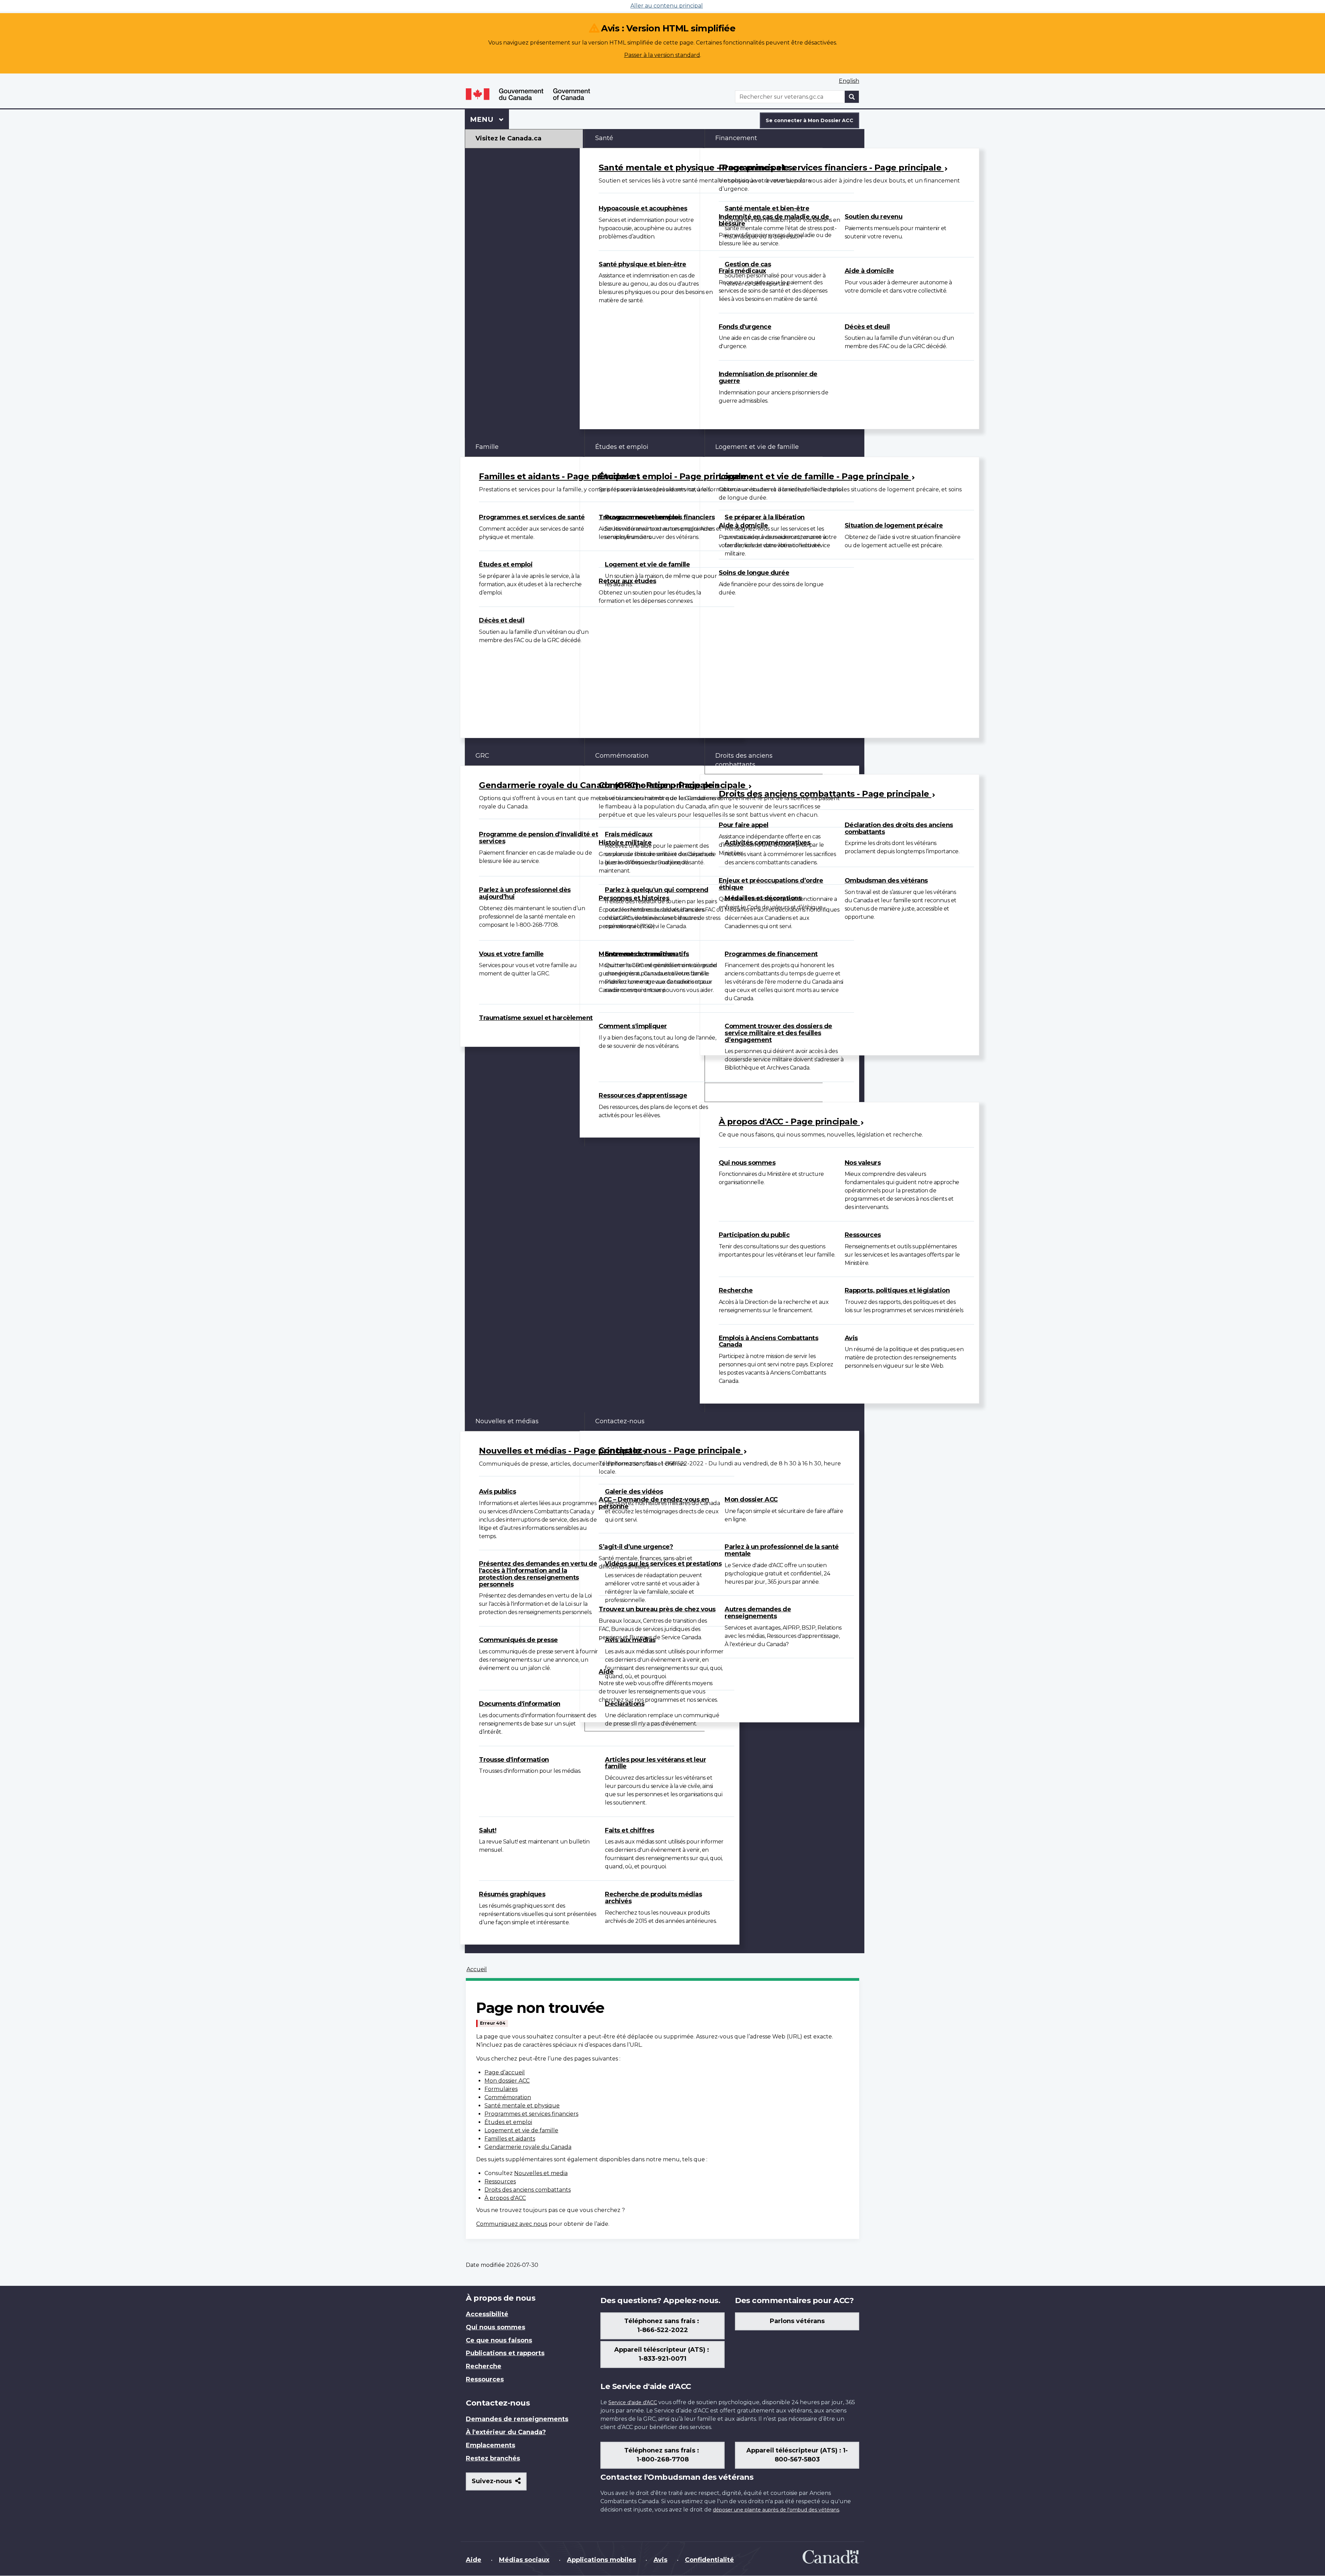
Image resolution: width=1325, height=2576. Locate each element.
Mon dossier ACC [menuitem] (751, 1500)
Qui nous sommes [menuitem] (747, 1163)
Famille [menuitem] (487, 447)
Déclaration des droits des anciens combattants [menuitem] (899, 828)
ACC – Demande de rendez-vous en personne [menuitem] (654, 1503)
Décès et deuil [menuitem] (867, 327)
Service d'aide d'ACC (633, 2402)
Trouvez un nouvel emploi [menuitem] (639, 517)
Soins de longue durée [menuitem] (754, 573)
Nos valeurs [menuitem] (863, 1163)
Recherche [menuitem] (736, 1290)
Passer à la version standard (662, 55)
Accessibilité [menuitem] (487, 2314)
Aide (474, 2560)
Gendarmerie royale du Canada (528, 2147)
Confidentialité (709, 2560)
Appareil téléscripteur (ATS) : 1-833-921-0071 (662, 2354)
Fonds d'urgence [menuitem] (745, 327)
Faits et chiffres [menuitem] (630, 1830)
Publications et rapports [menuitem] (505, 2353)
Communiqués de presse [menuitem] (518, 1640)
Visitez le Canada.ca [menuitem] (508, 138)
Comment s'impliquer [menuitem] (633, 1026)
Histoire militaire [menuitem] (625, 843)
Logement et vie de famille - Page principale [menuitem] (815, 476)
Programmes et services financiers (531, 2114)
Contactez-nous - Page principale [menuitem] (671, 1450)
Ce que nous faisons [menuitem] (499, 2340)
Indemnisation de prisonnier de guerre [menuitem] (768, 377)
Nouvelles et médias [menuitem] (507, 1421)
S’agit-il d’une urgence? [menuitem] (636, 1547)
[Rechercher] (852, 97)
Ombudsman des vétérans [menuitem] (886, 881)
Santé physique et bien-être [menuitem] (642, 264)
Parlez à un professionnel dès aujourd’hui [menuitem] (525, 893)
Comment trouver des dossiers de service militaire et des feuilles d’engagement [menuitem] (778, 1033)
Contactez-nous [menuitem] (620, 1421)
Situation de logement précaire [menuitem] (894, 525)
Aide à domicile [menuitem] (869, 271)
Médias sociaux (524, 2560)
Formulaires (501, 2089)
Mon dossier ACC (507, 2081)
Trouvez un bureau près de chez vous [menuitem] (657, 1609)
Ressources (500, 2181)
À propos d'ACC (505, 2198)
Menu (489, 119)
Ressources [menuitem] (863, 1235)
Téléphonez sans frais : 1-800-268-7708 (662, 2455)
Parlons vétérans (797, 2321)
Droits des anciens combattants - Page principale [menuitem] (825, 794)
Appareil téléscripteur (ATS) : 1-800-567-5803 (797, 2455)
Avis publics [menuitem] (497, 1492)
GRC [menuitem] (482, 756)
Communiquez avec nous (512, 2224)
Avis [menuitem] (851, 1338)
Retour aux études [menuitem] (627, 581)
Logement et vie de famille (521, 2130)
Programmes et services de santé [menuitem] (532, 517)
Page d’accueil (505, 2072)
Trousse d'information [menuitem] (514, 1760)
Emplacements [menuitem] (490, 2445)
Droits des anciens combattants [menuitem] (744, 760)
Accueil (477, 1969)
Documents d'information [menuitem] (520, 1704)
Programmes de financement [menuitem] (771, 954)
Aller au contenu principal (667, 6)
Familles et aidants (510, 2139)
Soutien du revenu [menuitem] (874, 217)
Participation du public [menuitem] (754, 1235)
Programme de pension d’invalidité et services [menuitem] (538, 838)
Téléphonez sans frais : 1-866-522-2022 (662, 2326)
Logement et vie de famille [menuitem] (647, 564)
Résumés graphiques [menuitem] (512, 1894)
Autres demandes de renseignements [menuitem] (758, 1613)
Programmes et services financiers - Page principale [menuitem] (831, 168)
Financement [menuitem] (736, 138)
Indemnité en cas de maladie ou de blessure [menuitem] (774, 220)
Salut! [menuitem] (488, 1830)
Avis (660, 2560)
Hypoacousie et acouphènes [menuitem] (643, 208)
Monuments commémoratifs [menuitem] (644, 954)
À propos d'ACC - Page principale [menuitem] (789, 1122)
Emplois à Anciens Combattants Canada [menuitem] (769, 1341)
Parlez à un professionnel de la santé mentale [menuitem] (782, 1550)
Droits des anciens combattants (528, 2190)
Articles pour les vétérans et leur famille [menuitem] (655, 1763)
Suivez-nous (499, 2484)
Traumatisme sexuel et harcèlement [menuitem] (536, 1018)
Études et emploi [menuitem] (506, 564)
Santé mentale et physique (522, 2106)
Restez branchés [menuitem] (493, 2458)
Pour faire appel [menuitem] (744, 825)
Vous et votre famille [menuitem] (511, 954)
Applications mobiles (601, 2560)
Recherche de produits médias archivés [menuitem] (653, 1898)
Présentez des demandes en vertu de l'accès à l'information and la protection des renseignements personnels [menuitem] (538, 1574)
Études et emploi (508, 2122)
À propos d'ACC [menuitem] (739, 1092)
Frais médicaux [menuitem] (742, 271)
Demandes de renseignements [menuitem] (517, 2419)
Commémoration (508, 2097)
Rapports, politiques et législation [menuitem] (897, 1290)
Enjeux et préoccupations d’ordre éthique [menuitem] (771, 884)
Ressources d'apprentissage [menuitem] (643, 1095)
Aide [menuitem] (606, 1672)
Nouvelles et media (541, 2173)
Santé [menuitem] (604, 138)
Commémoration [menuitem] (622, 756)
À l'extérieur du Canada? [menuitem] (506, 2432)
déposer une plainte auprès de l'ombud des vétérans (776, 2510)
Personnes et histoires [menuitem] (634, 898)
